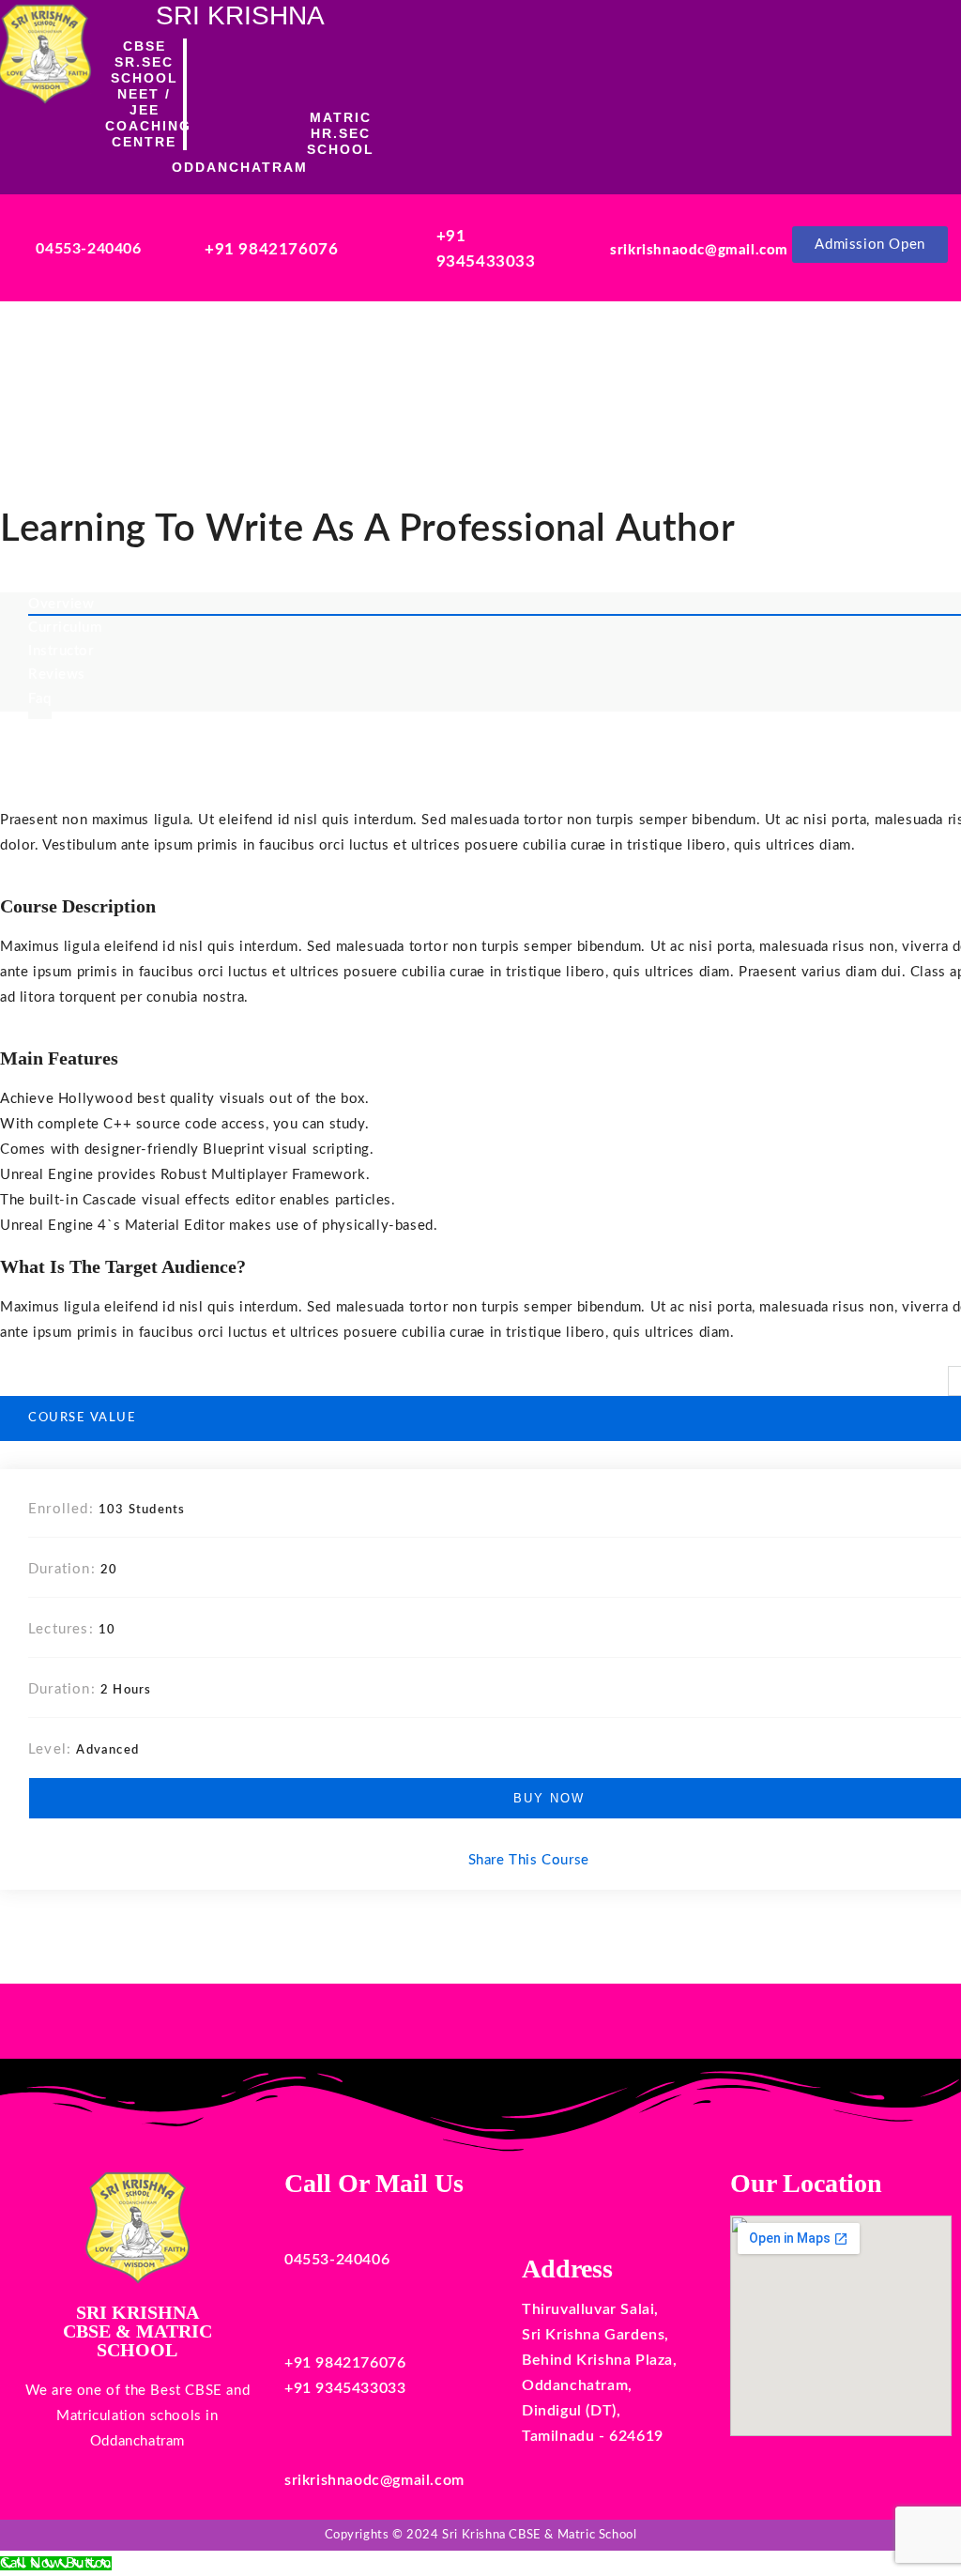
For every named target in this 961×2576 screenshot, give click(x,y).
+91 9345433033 (345, 2388)
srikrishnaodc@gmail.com (699, 250)
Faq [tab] (40, 699)
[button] (610, 93)
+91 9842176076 (271, 249)
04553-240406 (88, 249)
